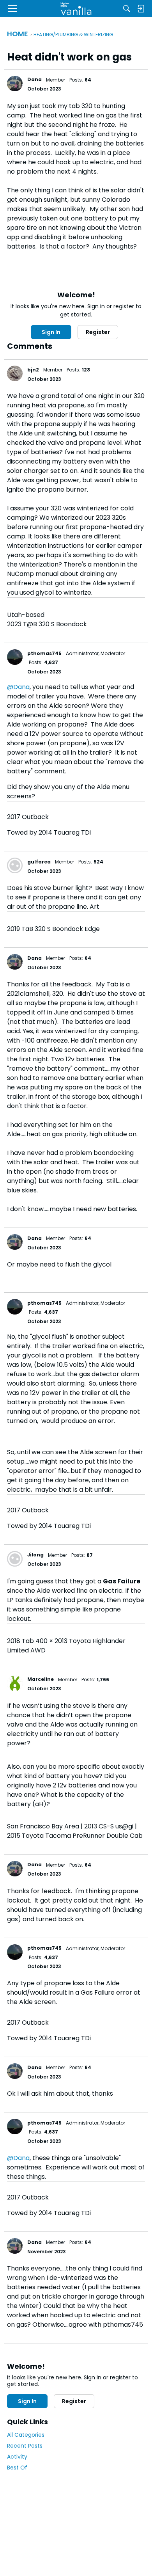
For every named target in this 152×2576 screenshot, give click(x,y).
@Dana (18, 687)
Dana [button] (34, 79)
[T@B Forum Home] (76, 9)
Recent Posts (25, 2446)
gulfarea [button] (39, 862)
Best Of (17, 2468)
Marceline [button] (41, 1679)
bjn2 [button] (33, 370)
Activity (17, 2457)
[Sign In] (141, 9)
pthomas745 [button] (44, 653)
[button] (15, 83)
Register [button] (98, 332)
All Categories (26, 2435)
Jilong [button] (35, 1555)
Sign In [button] (51, 332)
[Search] (127, 9)
